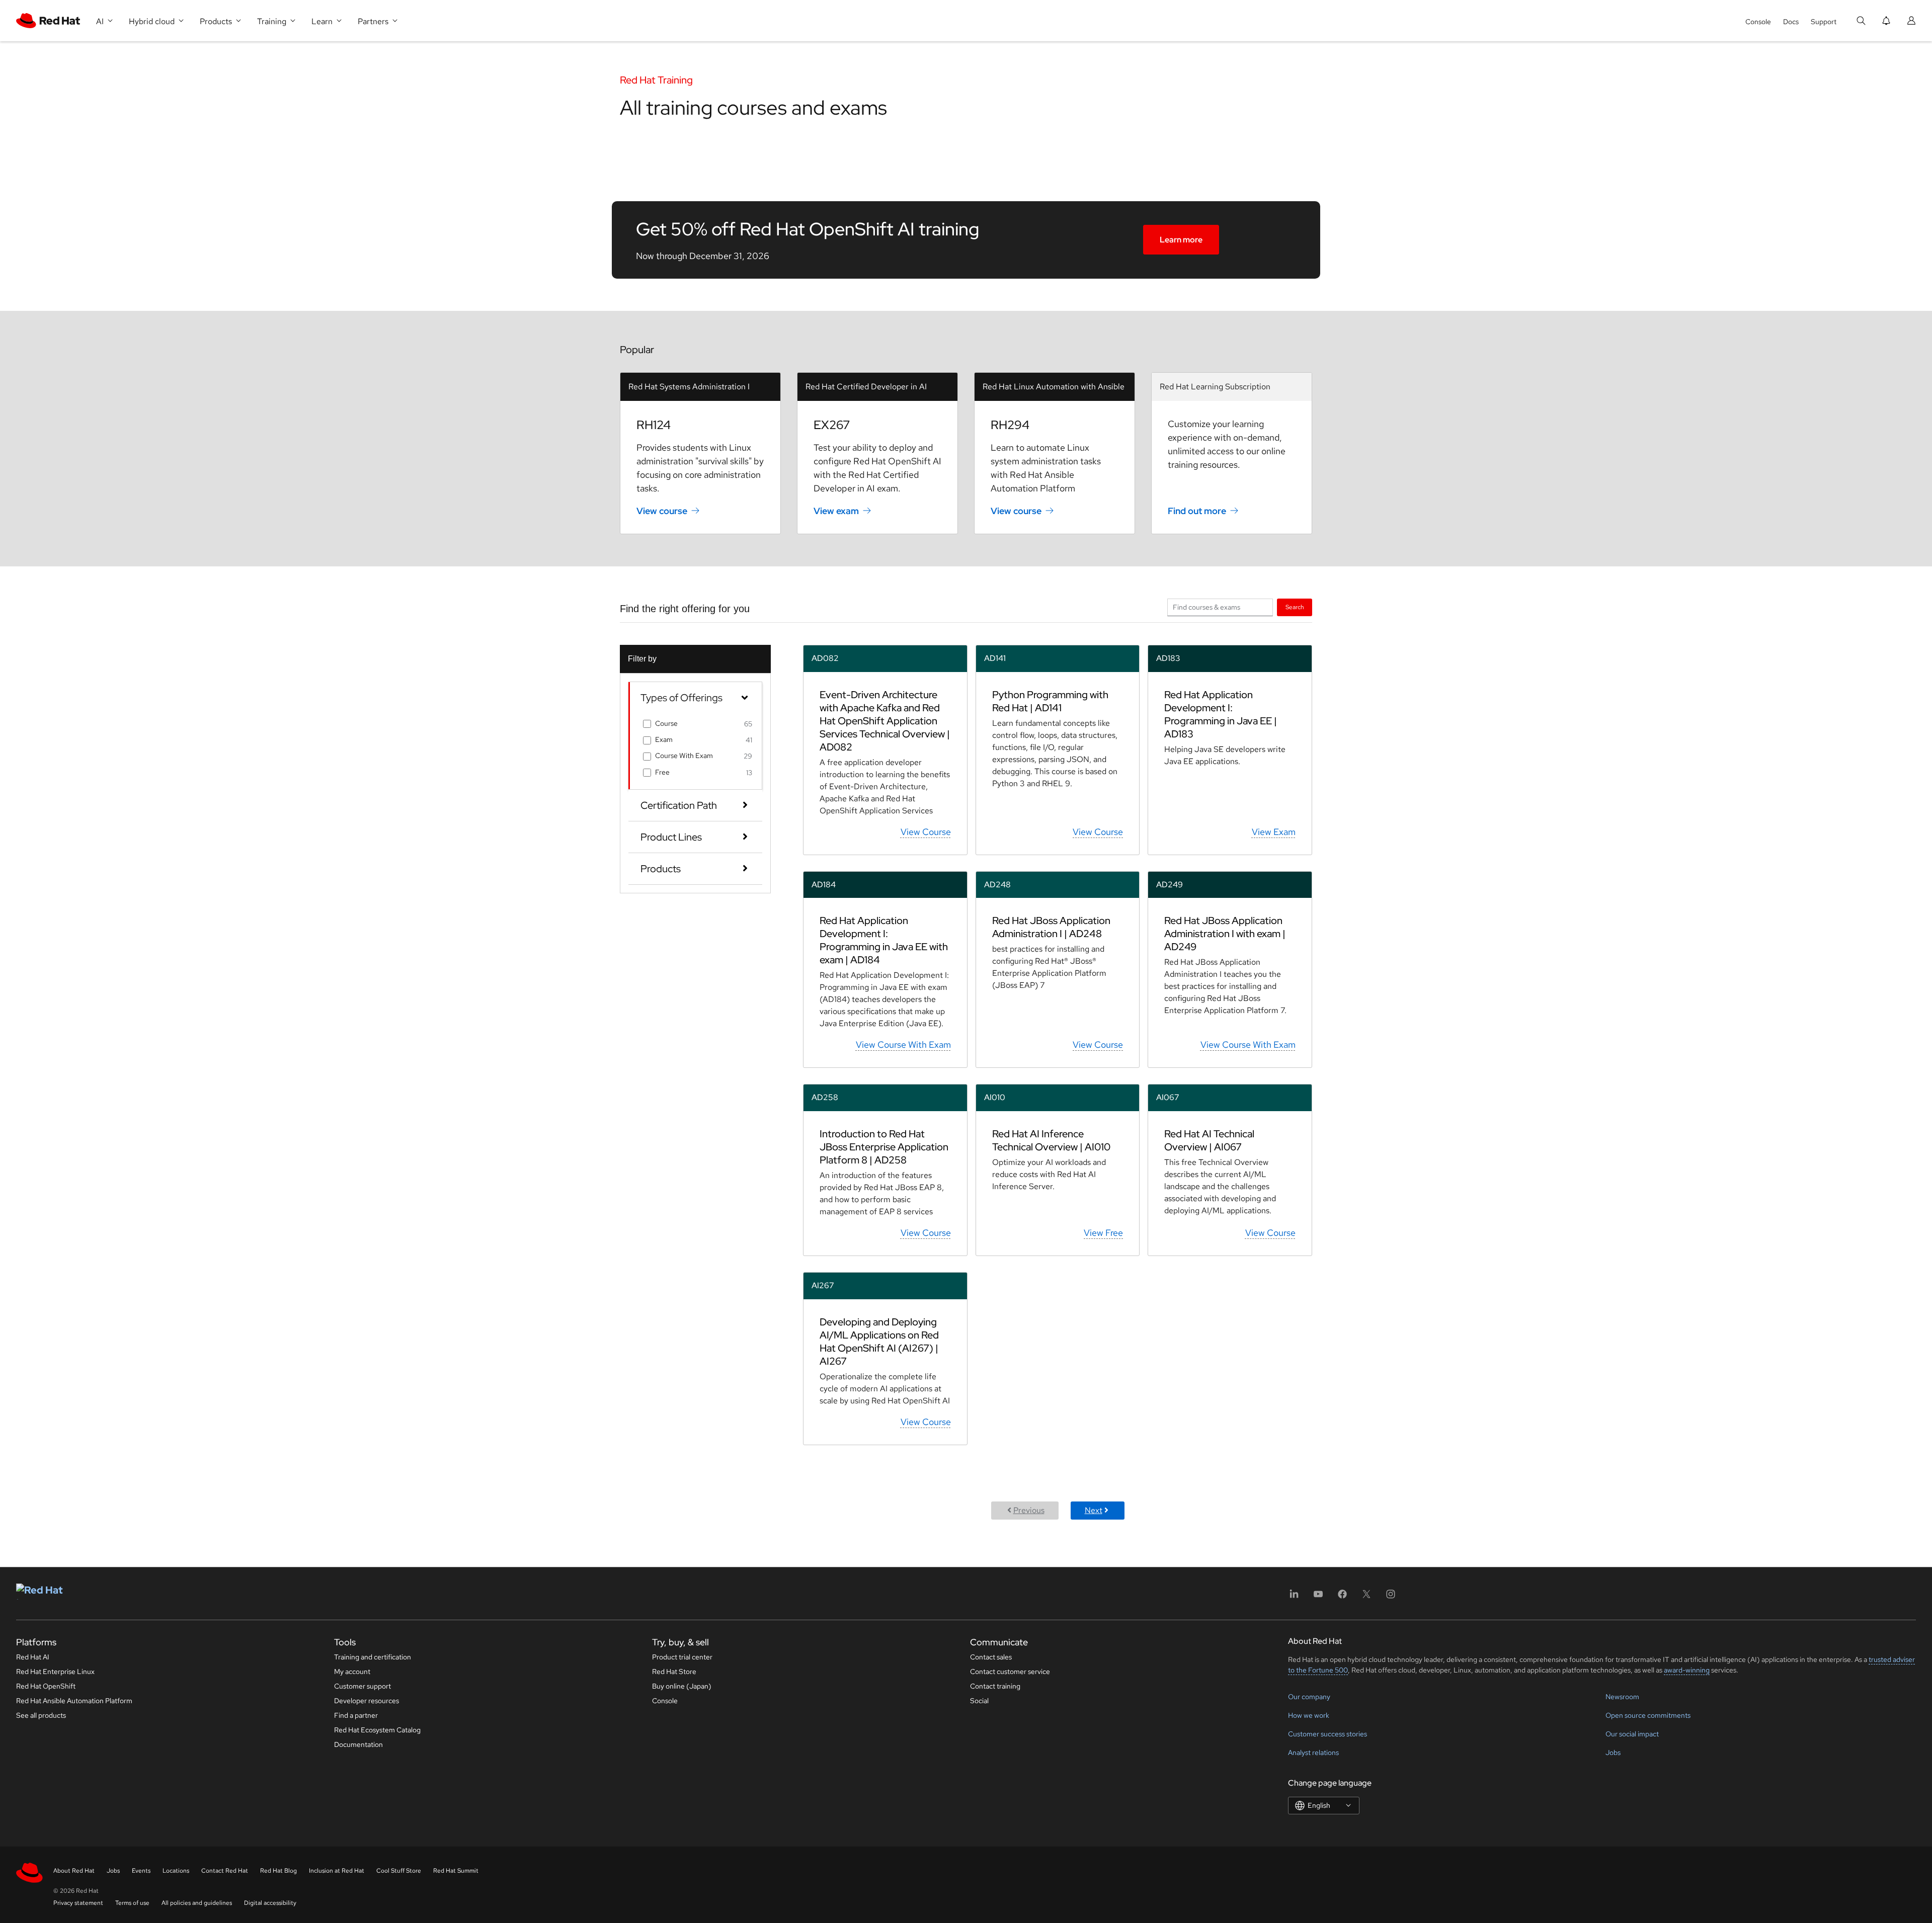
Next (1094, 1510)
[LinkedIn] (1294, 1597)
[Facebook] (1342, 1597)
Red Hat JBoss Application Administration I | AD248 (1051, 927)
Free (662, 772)
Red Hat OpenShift (46, 1686)
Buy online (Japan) (682, 1686)
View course (662, 511)
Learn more (1181, 240)
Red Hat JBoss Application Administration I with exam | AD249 (1225, 934)
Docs (1791, 22)
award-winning (1687, 1670)
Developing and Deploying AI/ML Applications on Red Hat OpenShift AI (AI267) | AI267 (879, 1342)
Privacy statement (78, 1903)
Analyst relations (1313, 1752)
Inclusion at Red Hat (337, 1871)
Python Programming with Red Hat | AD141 (1050, 701)
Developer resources (367, 1701)
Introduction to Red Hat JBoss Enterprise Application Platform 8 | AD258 (884, 1147)
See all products (41, 1715)
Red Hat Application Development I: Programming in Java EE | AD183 (1221, 714)
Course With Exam (684, 756)
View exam (836, 511)
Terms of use (132, 1903)
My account (352, 1671)
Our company (1309, 1697)
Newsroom (1622, 1697)
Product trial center (682, 1657)
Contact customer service (1010, 1671)
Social (979, 1701)
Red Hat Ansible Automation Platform (74, 1701)
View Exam (1274, 832)
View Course (926, 832)
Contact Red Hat (225, 1871)
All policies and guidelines (197, 1903)
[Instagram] (1391, 1597)
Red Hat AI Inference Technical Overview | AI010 (1051, 1140)
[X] (1366, 1597)
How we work (1309, 1715)
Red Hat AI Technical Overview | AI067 (1209, 1140)
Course (666, 723)
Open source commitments (1648, 1715)
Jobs (1613, 1752)
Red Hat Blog (278, 1871)
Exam (664, 739)
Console (1758, 22)
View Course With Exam (903, 1044)
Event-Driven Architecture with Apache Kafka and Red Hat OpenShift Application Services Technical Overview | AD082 (885, 721)
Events (141, 1871)
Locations (176, 1871)
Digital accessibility (270, 1903)
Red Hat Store (674, 1671)
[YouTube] (1318, 1597)
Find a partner (356, 1715)
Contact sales (991, 1657)
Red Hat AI (33, 1657)
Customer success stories (1327, 1734)
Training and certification (373, 1657)
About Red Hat (74, 1871)
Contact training (995, 1686)
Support (1824, 22)
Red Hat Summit (456, 1871)
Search (1295, 607)
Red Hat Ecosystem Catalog (377, 1730)
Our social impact (1632, 1734)
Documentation (358, 1744)
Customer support (363, 1686)
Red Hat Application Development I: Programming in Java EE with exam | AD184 (884, 940)
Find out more (1197, 511)
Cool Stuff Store (399, 1871)
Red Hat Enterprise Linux (55, 1671)
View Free (1103, 1233)
